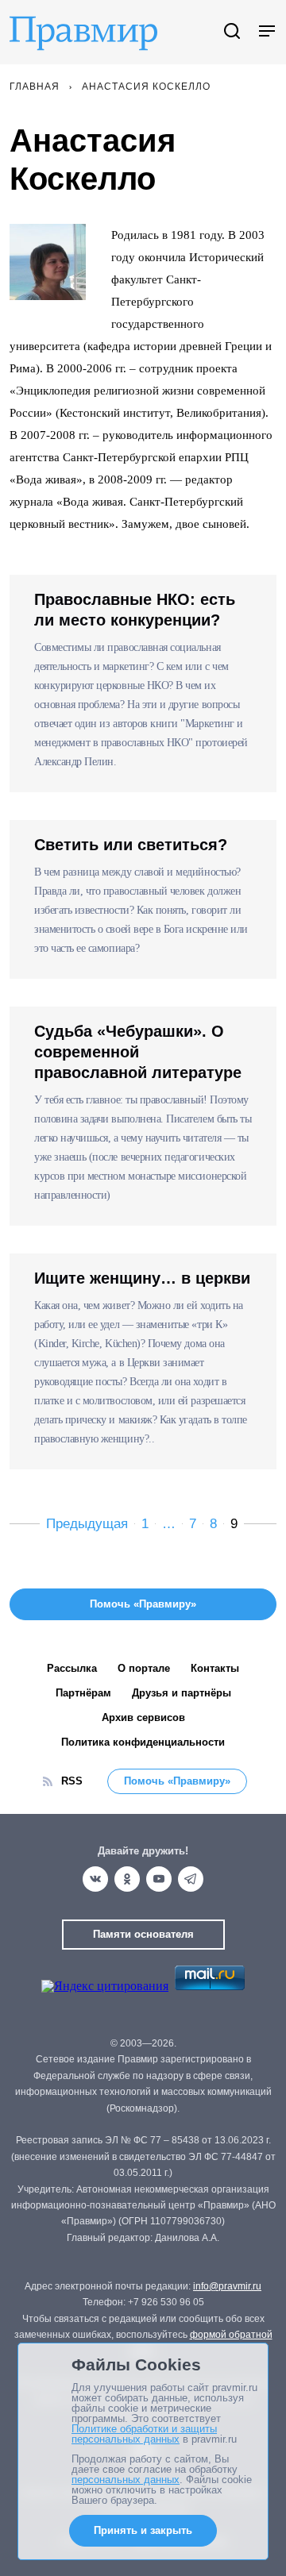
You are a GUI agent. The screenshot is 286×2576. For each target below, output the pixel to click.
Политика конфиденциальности (143, 1742)
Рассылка (72, 1668)
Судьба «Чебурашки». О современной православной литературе (138, 1052)
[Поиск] (232, 32)
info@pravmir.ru (227, 2286)
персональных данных (126, 2480)
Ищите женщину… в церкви (142, 1278)
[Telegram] (191, 1879)
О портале (144, 1668)
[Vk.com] (95, 1879)
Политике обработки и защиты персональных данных (144, 2434)
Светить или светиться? (131, 845)
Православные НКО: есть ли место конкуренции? (135, 610)
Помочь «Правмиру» (177, 1781)
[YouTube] (159, 1879)
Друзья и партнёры (182, 1693)
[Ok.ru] (127, 1879)
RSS (72, 1781)
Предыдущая (87, 1524)
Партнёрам (83, 1693)
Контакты (215, 1668)
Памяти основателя (143, 1934)
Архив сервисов (143, 1717)
